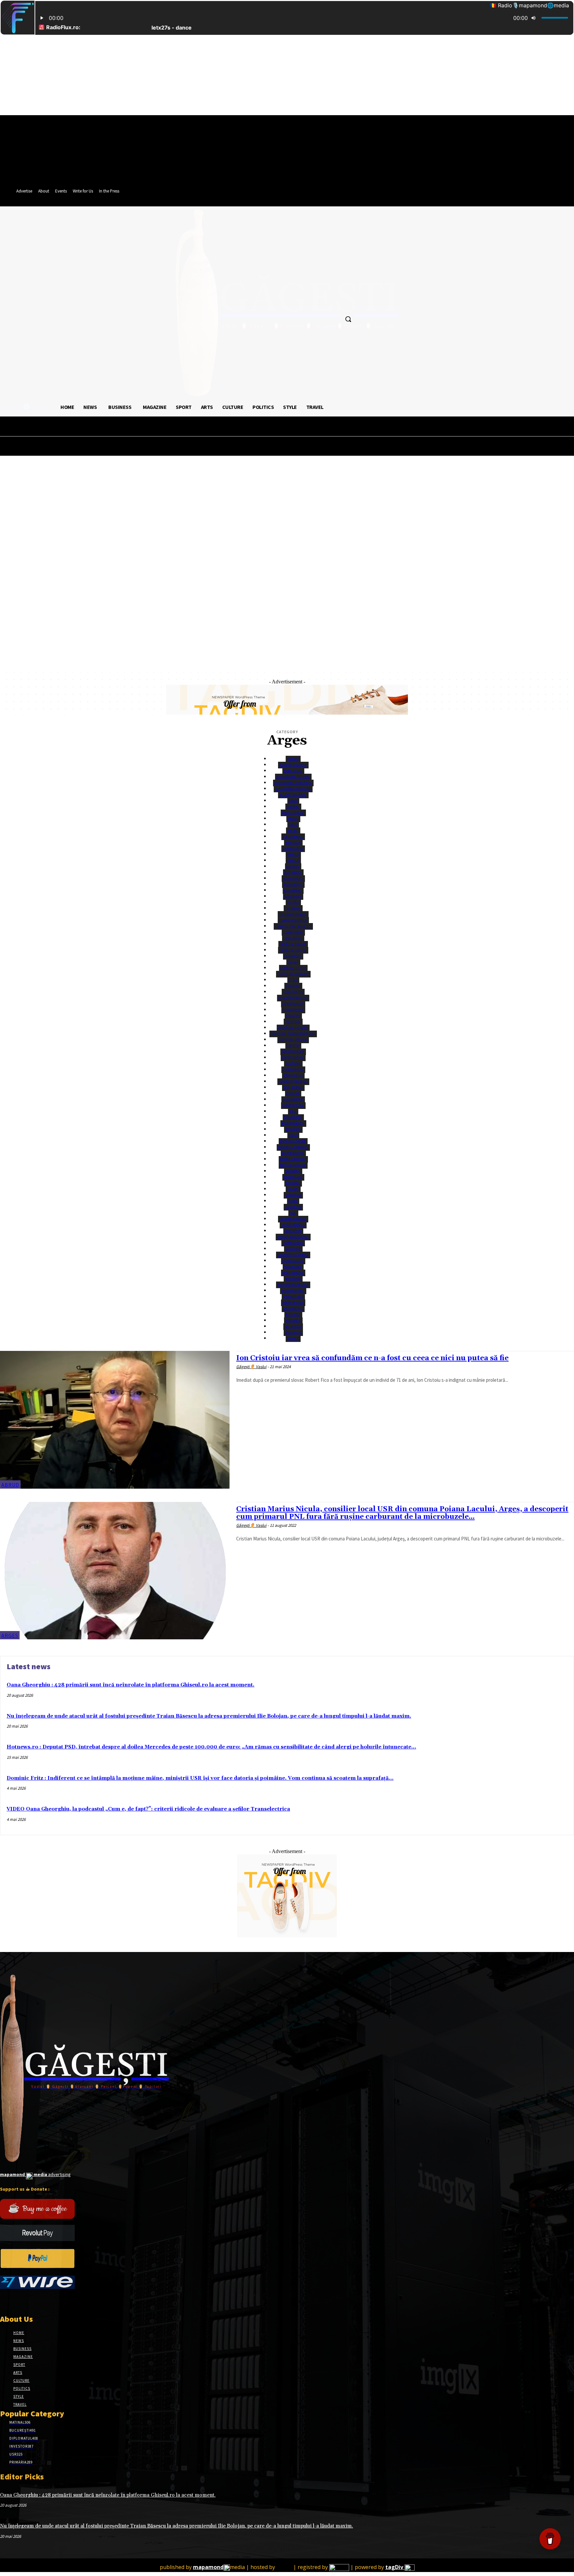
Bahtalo (293, 843)
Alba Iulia (293, 771)
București (293, 884)
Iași (293, 1213)
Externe (293, 1171)
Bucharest (293, 878)
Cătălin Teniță (293, 950)
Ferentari (293, 1177)
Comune (293, 986)
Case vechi (293, 938)
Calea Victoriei (293, 914)
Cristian (293, 1022)
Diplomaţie (293, 1099)
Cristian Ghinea (293, 1028)
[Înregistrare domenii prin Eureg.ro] (339, 2567)
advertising (35, 2174)
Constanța (293, 992)
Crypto (293, 1046)
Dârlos (293, 1093)
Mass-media (293, 1303)
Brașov (293, 866)
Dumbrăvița (293, 1153)
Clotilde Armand (293, 974)
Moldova (293, 1332)
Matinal (293, 1315)
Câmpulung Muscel (293, 926)
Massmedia (293, 1309)
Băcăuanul (293, 837)
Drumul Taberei (293, 1147)
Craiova (293, 1016)
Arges (10, 1635)
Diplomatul (293, 1105)
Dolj (293, 1135)
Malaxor (293, 1279)
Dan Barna (293, 1088)
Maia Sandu (293, 1273)
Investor (293, 1231)
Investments (293, 1225)
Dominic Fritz (293, 1141)
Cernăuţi (293, 956)
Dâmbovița (293, 1076)
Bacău (293, 831)
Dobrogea (293, 1117)
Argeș (293, 819)
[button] (348, 319)
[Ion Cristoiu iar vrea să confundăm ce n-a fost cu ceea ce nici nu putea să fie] (115, 1420)
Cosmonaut (293, 1004)
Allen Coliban (293, 795)
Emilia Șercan (293, 1165)
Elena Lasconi (293, 1159)
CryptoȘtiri (293, 1058)
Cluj (293, 980)
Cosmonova (293, 1010)
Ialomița (293, 1207)
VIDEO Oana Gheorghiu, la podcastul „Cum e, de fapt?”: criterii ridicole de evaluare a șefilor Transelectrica (148, 1809)
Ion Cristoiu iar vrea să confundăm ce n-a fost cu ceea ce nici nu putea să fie (372, 1358)
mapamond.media (293, 1285)
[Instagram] (16, 2301)
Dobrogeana (293, 1123)
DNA (293, 1111)
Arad (293, 801)
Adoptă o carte (293, 765)
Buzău (293, 902)
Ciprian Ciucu (293, 968)
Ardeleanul (293, 813)
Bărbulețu (293, 849)
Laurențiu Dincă (293, 1255)
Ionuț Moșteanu (293, 1237)
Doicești (293, 1129)
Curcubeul (293, 1070)
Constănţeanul (293, 998)
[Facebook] (4, 2301)
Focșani (293, 1183)
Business (293, 896)
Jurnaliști (293, 1243)
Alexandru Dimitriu (293, 783)
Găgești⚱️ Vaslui (251, 1367)
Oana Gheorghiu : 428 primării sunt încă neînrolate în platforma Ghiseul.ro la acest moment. (131, 1685)
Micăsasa (293, 1327)
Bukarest (293, 890)
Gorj (293, 1201)
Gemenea (293, 1195)
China (293, 962)
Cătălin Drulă (293, 944)
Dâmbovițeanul (293, 1082)
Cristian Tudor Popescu (293, 1034)
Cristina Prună (293, 1040)
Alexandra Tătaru (293, 777)
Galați (293, 1189)
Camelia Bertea (293, 920)
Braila (293, 860)
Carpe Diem (293, 932)
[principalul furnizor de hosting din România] (284, 2567)
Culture (293, 1064)
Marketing (293, 1297)
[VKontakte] (39, 2301)
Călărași (293, 908)
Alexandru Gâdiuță (293, 789)
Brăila (293, 855)
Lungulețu (293, 1261)
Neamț (293, 1338)
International (293, 1219)
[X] (27, 2301)
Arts (293, 825)
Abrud (293, 759)
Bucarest (293, 872)
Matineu (293, 1321)
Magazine (293, 1267)
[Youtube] (51, 2301)
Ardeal (293, 807)
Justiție (293, 1249)
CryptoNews (293, 1052)
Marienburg (293, 1291)
